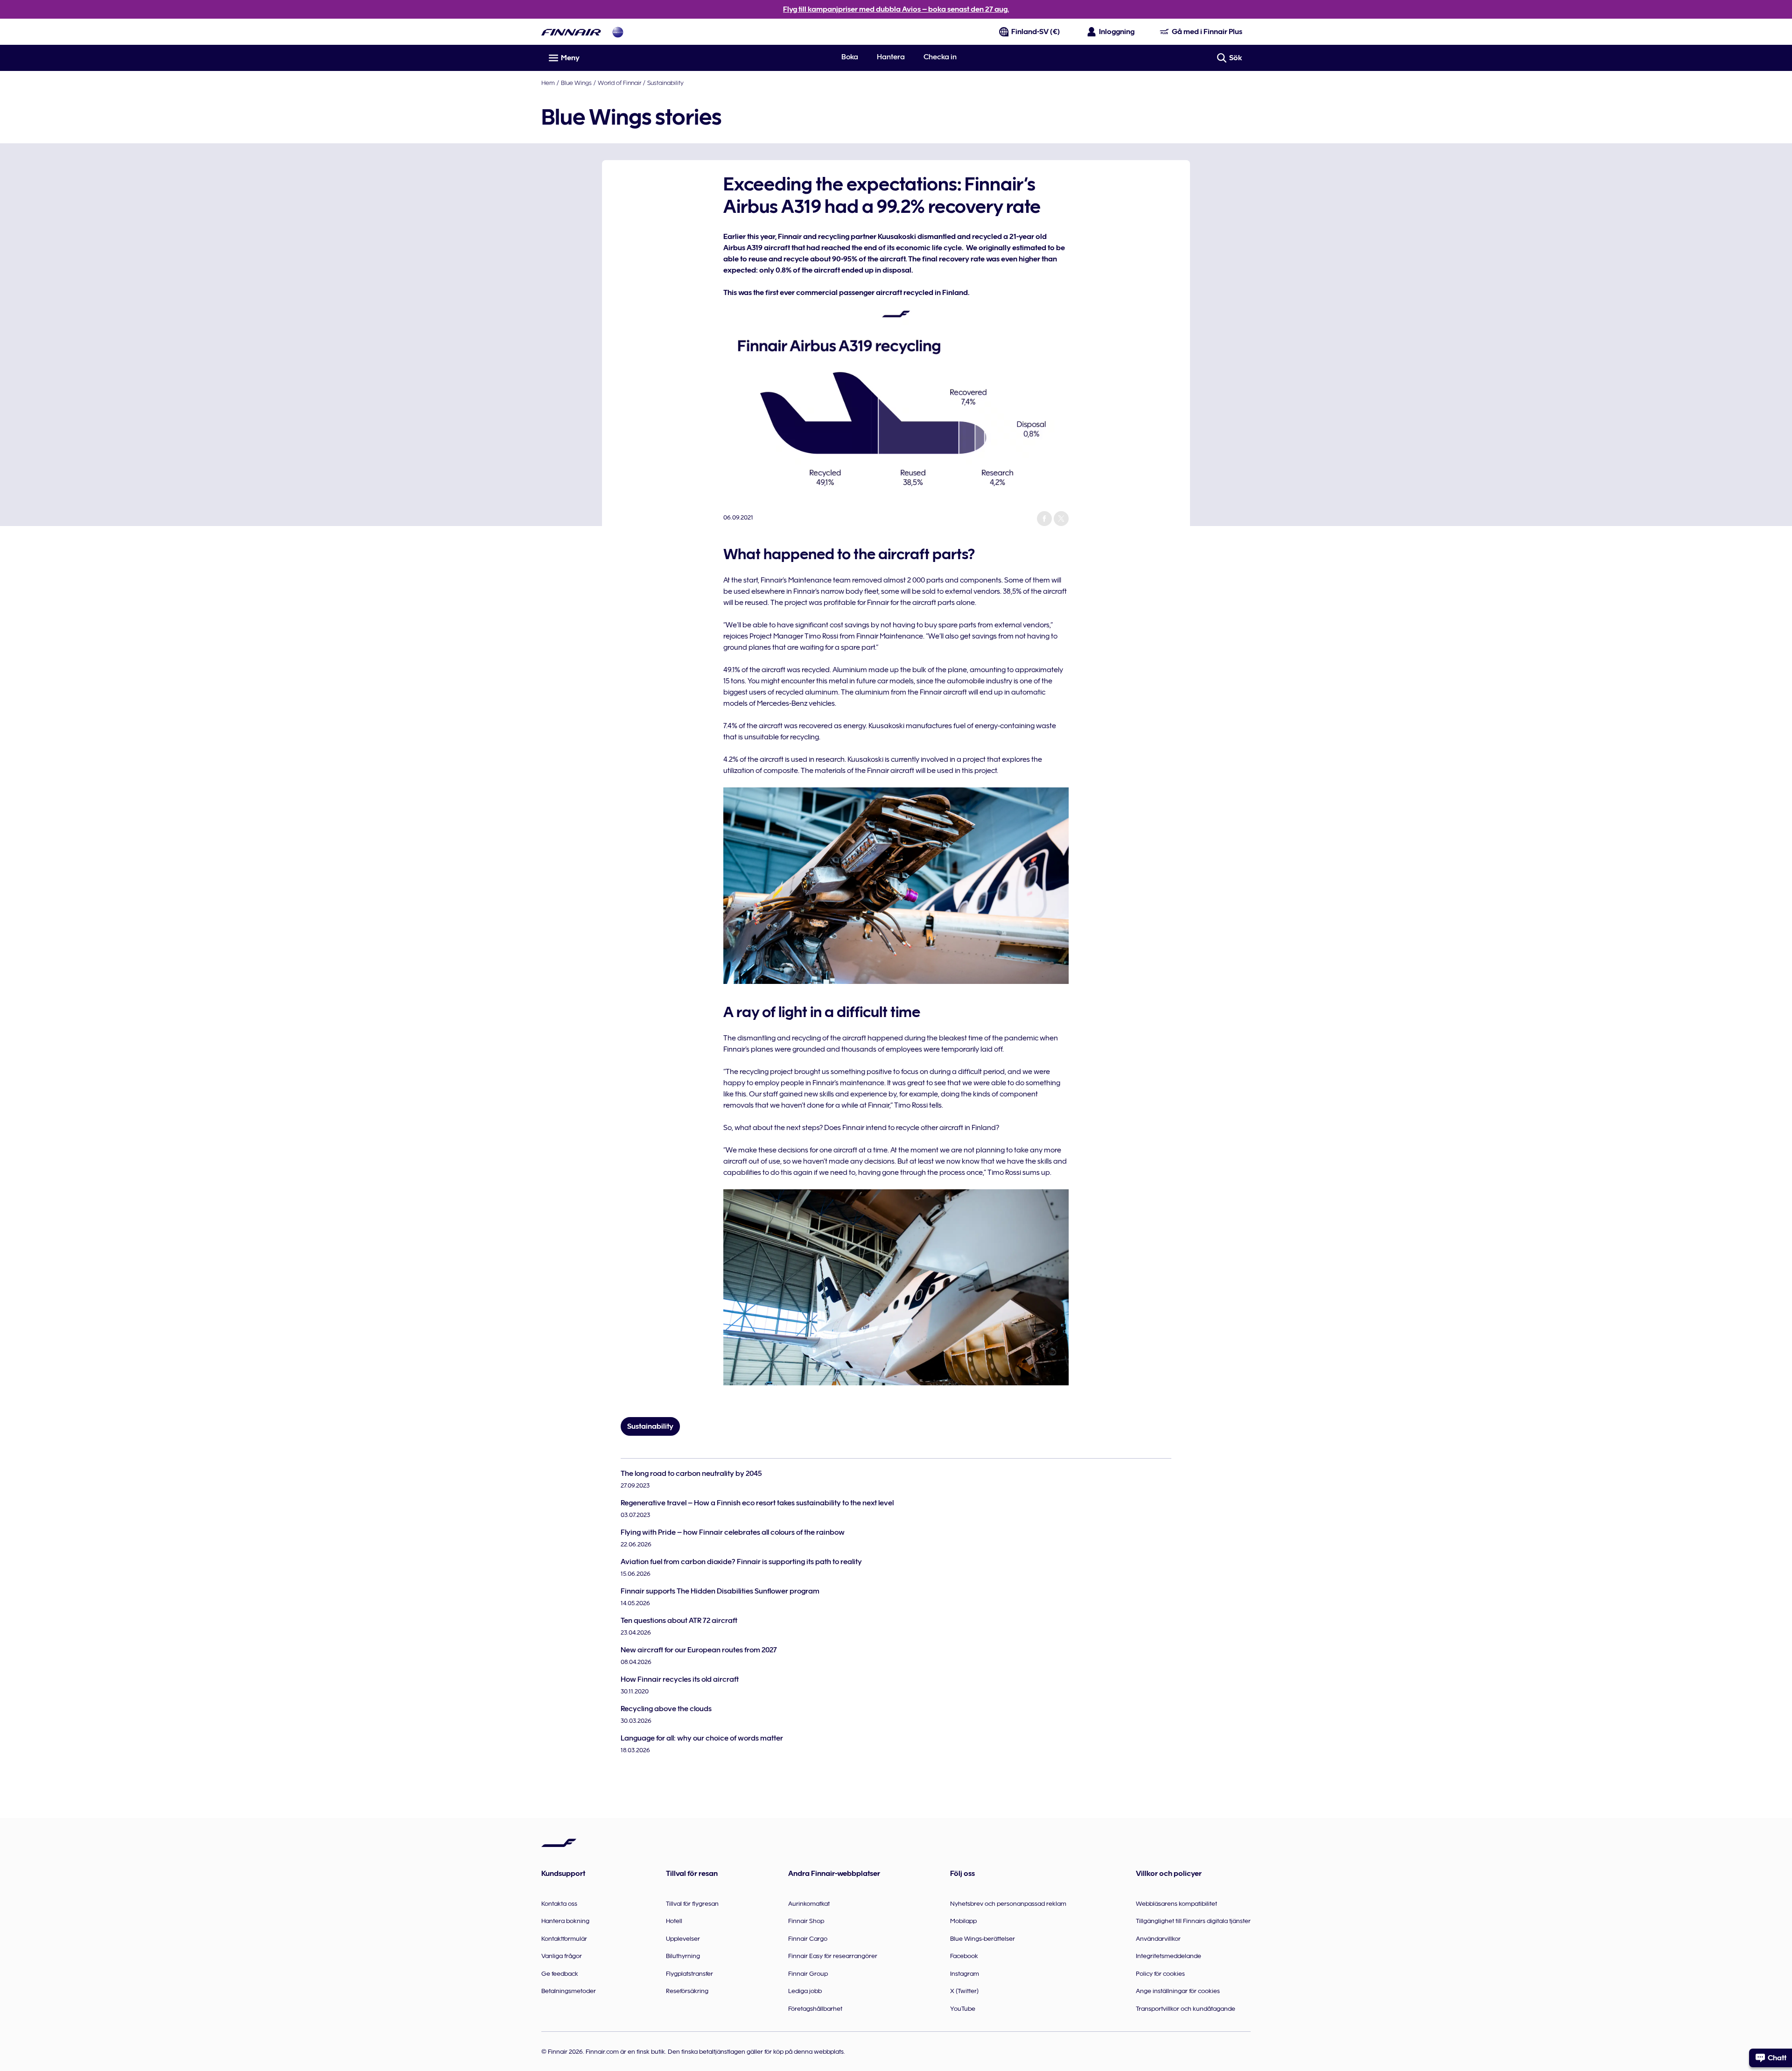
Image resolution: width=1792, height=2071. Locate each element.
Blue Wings (576, 83)
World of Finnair (619, 83)
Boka (850, 57)
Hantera (891, 57)
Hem (548, 83)
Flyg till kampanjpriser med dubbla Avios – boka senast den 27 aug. (896, 9)
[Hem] (571, 32)
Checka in (940, 57)
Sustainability (665, 83)
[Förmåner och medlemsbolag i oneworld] (618, 32)
